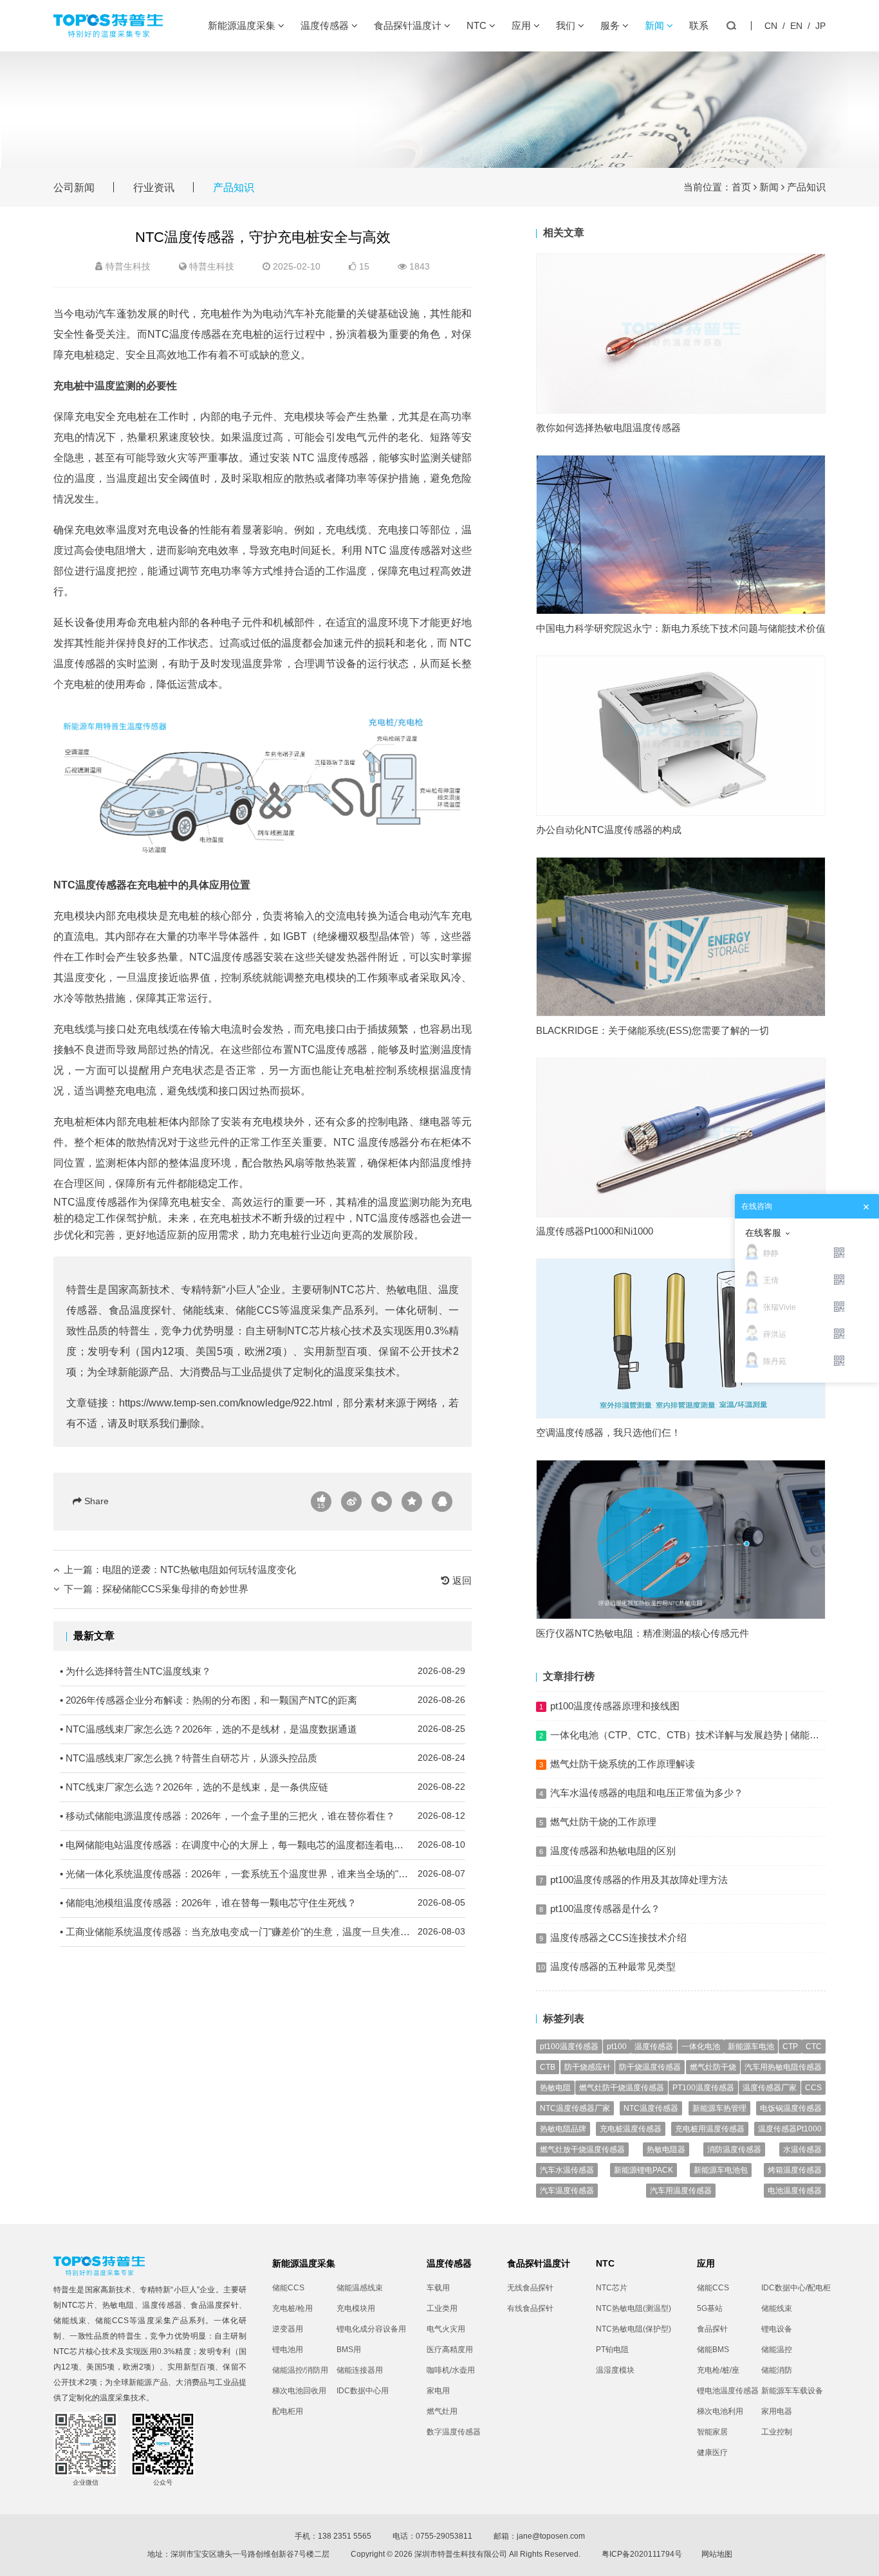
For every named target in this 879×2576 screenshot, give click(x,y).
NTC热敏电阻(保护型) (634, 2329)
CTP (790, 2047)
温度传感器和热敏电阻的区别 (613, 1851)
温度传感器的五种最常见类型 (613, 1966)
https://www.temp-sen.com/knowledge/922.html (226, 1403)
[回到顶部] (862, 2559)
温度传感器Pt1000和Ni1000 (595, 1231)
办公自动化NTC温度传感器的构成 (609, 830)
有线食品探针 (530, 2308)
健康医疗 (712, 2452)
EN (796, 26)
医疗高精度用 (450, 2350)
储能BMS (713, 2350)
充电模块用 (356, 2308)
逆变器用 (288, 2329)
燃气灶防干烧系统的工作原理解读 (623, 1764)
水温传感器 (802, 2149)
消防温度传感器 (734, 2149)
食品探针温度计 (409, 25)
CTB (548, 2067)
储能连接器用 (360, 2370)
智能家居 (712, 2432)
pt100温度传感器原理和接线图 (615, 1706)
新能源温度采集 (243, 25)
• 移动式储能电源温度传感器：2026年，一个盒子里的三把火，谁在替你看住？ (263, 1816)
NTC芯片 (354, 1290)
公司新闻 (74, 188)
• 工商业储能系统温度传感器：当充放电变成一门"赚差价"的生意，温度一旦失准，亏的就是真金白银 (263, 1932)
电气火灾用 (446, 2329)
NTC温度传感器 (651, 2108)
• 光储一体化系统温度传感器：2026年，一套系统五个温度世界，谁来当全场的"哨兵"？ (263, 1874)
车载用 (438, 2288)
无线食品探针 (530, 2288)
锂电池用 (288, 2350)
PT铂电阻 (612, 2350)
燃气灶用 (442, 2411)
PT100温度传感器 (703, 2088)
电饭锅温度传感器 (791, 2108)
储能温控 (777, 2350)
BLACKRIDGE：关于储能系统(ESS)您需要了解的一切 (652, 1030)
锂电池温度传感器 (728, 2391)
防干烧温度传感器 (650, 2067)
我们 (567, 25)
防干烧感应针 (588, 2067)
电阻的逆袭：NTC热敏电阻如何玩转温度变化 (199, 1569)
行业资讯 (154, 188)
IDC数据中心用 (363, 2391)
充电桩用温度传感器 (710, 2129)
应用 (523, 25)
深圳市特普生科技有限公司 (461, 2554)
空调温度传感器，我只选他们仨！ (608, 1432)
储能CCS (257, 1310)
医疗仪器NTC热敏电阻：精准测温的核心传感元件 (643, 1633)
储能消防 (777, 2370)
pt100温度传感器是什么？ (605, 1909)
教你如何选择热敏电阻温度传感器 (608, 428)
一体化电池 (701, 2047)
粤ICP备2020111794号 (642, 2554)
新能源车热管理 (719, 2108)
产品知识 (234, 188)
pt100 (617, 2047)
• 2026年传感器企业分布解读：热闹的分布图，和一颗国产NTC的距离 (263, 1700)
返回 (461, 1580)
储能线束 (204, 1310)
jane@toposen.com (551, 2536)
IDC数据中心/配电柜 (793, 2288)
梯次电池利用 (720, 2411)
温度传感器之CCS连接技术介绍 (618, 1937)
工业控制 (777, 2432)
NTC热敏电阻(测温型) (634, 2308)
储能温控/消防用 (300, 2370)
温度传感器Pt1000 (790, 2129)
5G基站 (710, 2308)
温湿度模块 (615, 2370)
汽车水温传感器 (567, 2170)
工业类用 (442, 2308)
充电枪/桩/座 (718, 2370)
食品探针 (712, 2329)
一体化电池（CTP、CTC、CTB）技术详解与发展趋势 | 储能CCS (690, 1735)
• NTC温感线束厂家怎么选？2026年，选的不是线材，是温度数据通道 (263, 1729)
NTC (478, 25)
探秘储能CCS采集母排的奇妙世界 (175, 1589)
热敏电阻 (407, 1290)
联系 (699, 25)
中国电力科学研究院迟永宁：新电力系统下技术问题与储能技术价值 (681, 628)
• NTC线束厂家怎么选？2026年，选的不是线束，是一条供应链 (263, 1787)
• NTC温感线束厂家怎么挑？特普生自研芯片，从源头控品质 (263, 1758)
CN (771, 26)
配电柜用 (288, 2411)
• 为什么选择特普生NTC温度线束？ (263, 1671)
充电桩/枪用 (292, 2308)
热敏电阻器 (666, 2149)
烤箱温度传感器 (795, 2170)
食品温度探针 (141, 1310)
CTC (814, 2047)
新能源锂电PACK (643, 2170)
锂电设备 (777, 2329)
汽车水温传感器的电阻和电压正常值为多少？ (647, 1793)
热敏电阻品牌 (563, 2129)
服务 (611, 25)
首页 (741, 187)
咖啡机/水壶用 (451, 2370)
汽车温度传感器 (567, 2191)
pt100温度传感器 (569, 2047)
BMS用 (349, 2350)
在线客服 (763, 1233)
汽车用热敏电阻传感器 (783, 2067)
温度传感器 (326, 25)
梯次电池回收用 (299, 2391)
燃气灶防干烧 (713, 2067)
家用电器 (777, 2411)
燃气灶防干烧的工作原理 (603, 1822)
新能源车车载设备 (792, 2391)
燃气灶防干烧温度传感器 (622, 2088)
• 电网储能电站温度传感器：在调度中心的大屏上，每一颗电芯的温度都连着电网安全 (263, 1845)
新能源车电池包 (721, 2170)
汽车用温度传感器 (681, 2191)
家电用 (438, 2391)
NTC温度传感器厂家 (575, 2108)
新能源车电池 (751, 2047)
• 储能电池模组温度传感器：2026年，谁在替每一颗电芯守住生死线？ (263, 1903)
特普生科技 (212, 266)
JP (820, 26)
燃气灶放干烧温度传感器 (582, 2149)
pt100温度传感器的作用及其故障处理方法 (639, 1880)
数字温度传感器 (454, 2432)
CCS (813, 2088)
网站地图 (717, 2554)
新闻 (656, 25)
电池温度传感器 (795, 2191)
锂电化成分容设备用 (369, 2329)
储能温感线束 (360, 2288)
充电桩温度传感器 (631, 2129)
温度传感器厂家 (770, 2088)
